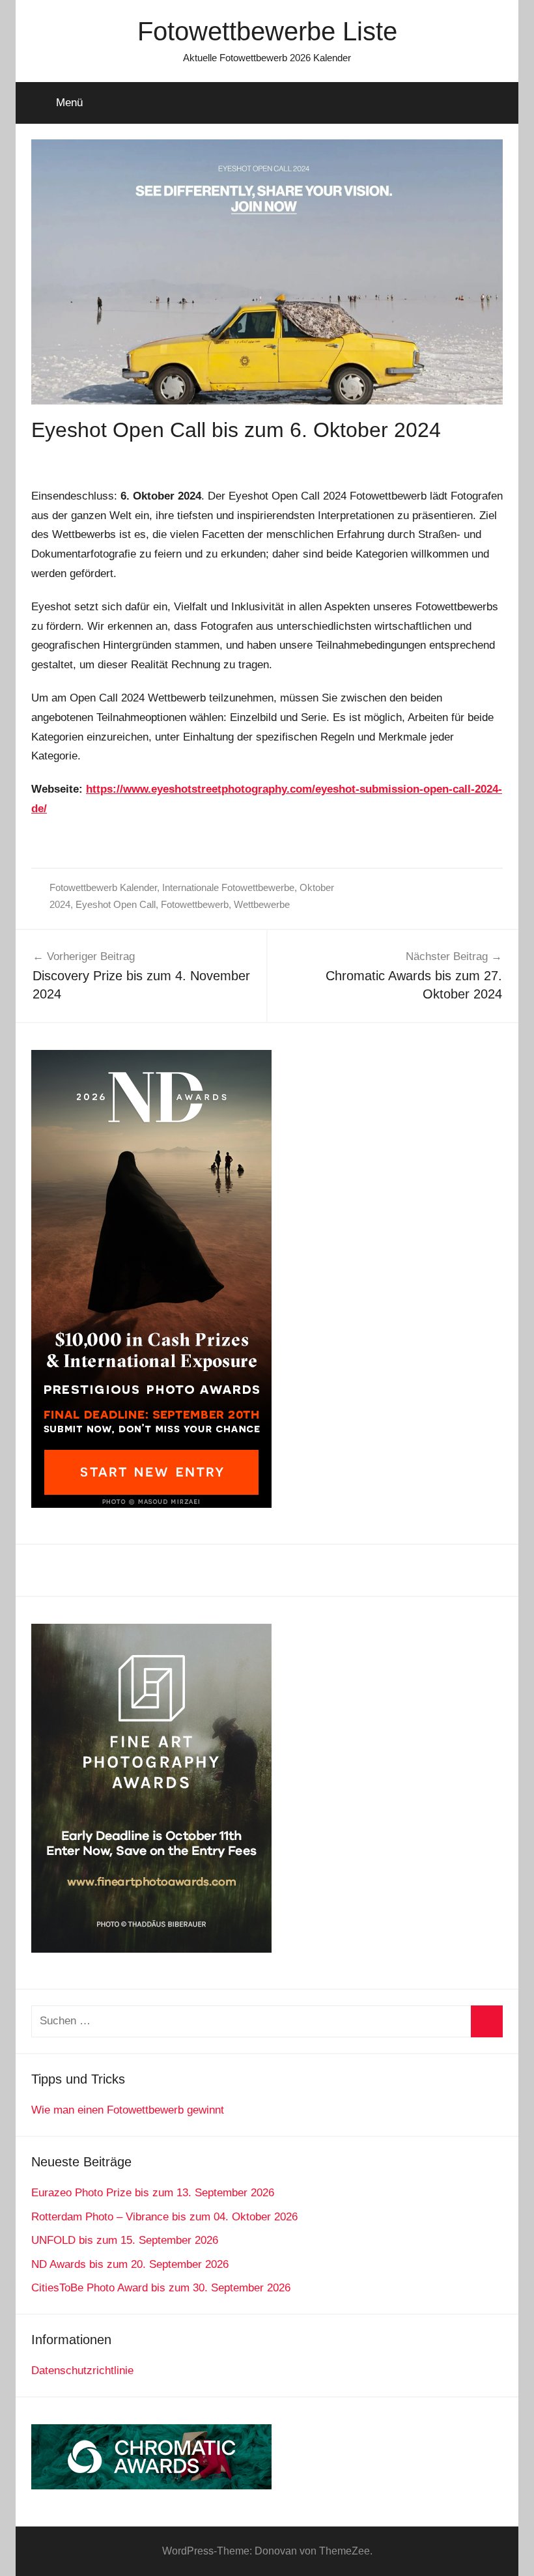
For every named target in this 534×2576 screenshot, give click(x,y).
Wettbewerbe (262, 904)
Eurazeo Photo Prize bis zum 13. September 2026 (153, 2193)
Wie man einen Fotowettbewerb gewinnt (128, 2110)
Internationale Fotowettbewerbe (228, 887)
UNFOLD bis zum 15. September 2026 (125, 2240)
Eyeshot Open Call (116, 904)
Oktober (317, 887)
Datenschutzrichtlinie (82, 2371)
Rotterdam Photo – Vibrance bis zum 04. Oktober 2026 (164, 2217)
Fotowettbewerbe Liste (267, 31)
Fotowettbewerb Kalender (103, 887)
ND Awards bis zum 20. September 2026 (130, 2264)
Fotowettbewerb (195, 904)
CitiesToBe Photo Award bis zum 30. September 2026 (161, 2288)
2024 (60, 904)
